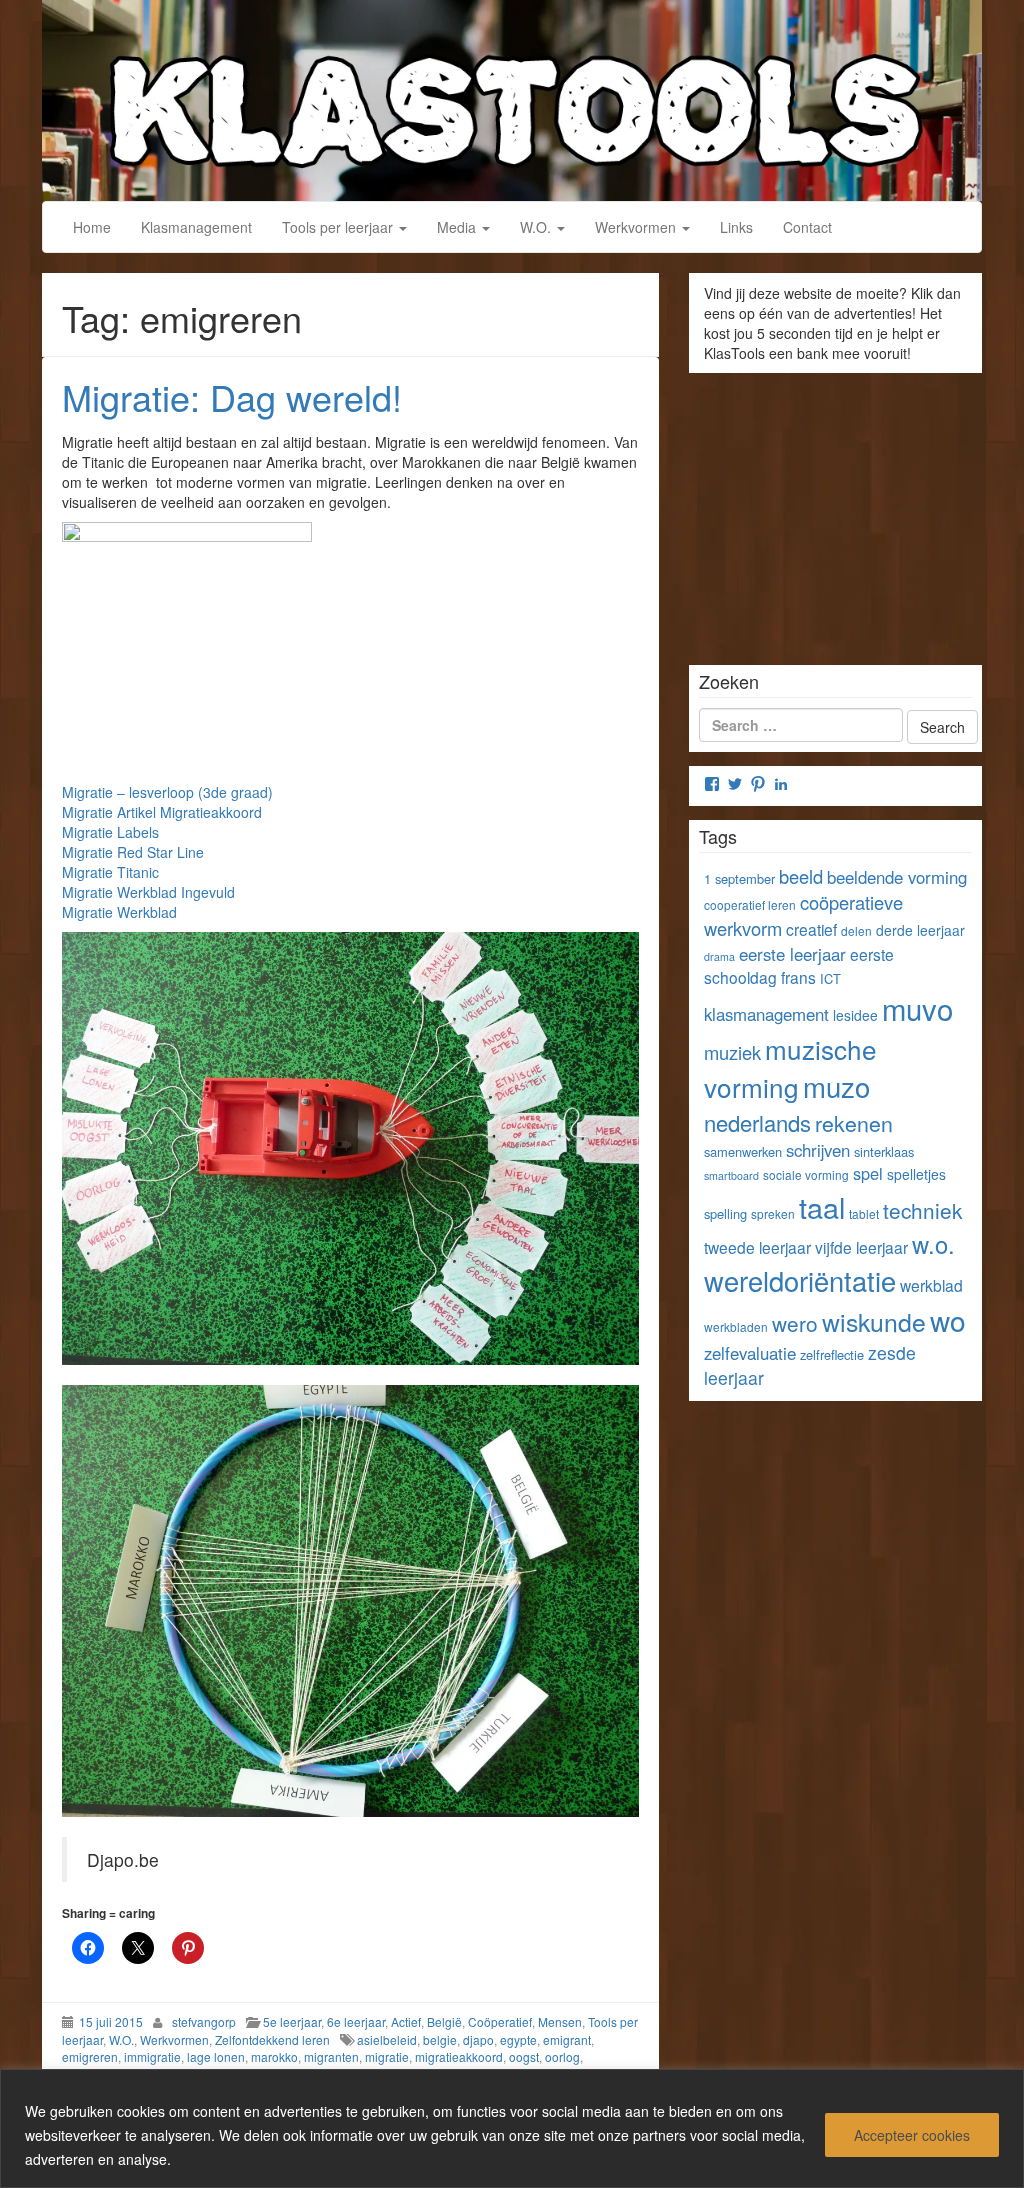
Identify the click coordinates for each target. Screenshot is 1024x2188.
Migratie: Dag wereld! (232, 396)
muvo (917, 1008)
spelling (725, 1213)
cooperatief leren (750, 904)
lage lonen (216, 2056)
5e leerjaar (292, 2021)
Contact (807, 227)
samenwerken (743, 1151)
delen (856, 930)
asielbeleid (387, 2039)
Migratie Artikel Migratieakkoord (162, 812)
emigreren (90, 2056)
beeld (801, 876)
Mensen (560, 2021)
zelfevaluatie (750, 1353)
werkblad (931, 1285)
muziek (732, 1052)
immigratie (152, 2056)
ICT (830, 978)
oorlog (562, 2056)
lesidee (855, 1015)
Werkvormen (637, 227)
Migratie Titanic (110, 872)
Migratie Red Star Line (133, 852)
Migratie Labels (110, 832)
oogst (524, 2056)
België (444, 2021)
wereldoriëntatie (800, 1280)
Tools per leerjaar (339, 227)
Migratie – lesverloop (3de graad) (167, 792)
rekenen (854, 1122)
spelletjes (916, 1174)
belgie (440, 2039)
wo (948, 1320)
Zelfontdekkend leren (272, 2039)
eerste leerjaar (792, 954)
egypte (518, 2039)
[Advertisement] (835, 512)
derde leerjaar (920, 930)
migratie (387, 2056)
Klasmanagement (196, 227)
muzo (836, 1086)
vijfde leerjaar (861, 1247)
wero (795, 1323)
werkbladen (736, 1326)
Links (736, 227)
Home (92, 227)
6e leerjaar (356, 2021)
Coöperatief (500, 2021)
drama (719, 956)
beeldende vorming (897, 877)
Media (458, 227)
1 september (739, 878)
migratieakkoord (459, 2056)
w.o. (933, 1244)
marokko (274, 2056)
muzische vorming (790, 1067)
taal (822, 1206)
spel (868, 1173)
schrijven (818, 1150)
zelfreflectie (832, 1354)
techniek (922, 1210)
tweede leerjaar (757, 1247)
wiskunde (874, 1321)
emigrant (567, 2039)
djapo (478, 2039)
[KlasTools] (512, 98)
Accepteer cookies (912, 2135)
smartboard (731, 1175)
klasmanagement (766, 1014)
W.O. (537, 227)
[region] (512, 2128)
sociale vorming (806, 1174)
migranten (331, 2056)
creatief (811, 929)
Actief (406, 2021)
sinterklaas (884, 1151)
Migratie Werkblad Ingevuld (148, 892)
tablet (864, 1213)
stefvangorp (204, 2021)
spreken (773, 1213)
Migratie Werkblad (119, 912)
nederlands (757, 1122)
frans (798, 977)
